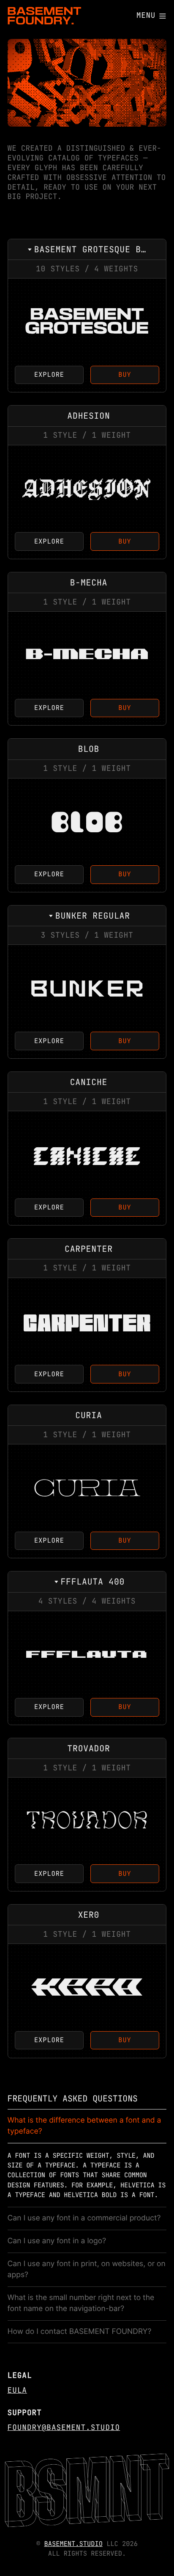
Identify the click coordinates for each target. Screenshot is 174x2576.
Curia (87, 1488)
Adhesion (87, 489)
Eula (17, 2390)
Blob (87, 822)
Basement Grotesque (87, 322)
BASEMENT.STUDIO (73, 2544)
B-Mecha (87, 655)
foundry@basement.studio (64, 2428)
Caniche (87, 1155)
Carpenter (87, 1321)
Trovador (87, 1821)
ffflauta (87, 1655)
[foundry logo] (45, 16)
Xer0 (87, 1987)
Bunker (87, 988)
